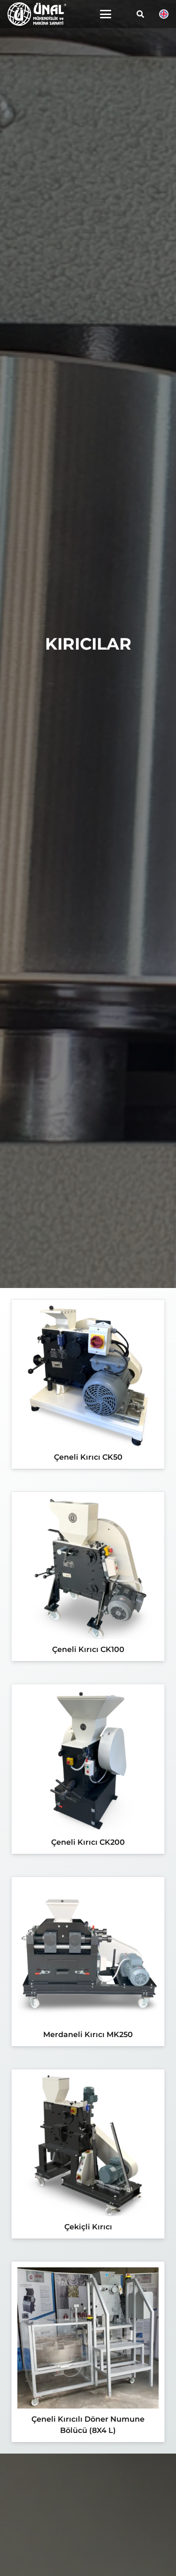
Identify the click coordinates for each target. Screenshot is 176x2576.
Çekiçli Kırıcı (88, 2227)
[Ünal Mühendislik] (37, 14)
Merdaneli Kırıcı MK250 (88, 2034)
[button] (106, 14)
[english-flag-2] (164, 14)
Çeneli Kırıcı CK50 (88, 1457)
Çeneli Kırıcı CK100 (88, 1649)
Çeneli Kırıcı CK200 (88, 1842)
